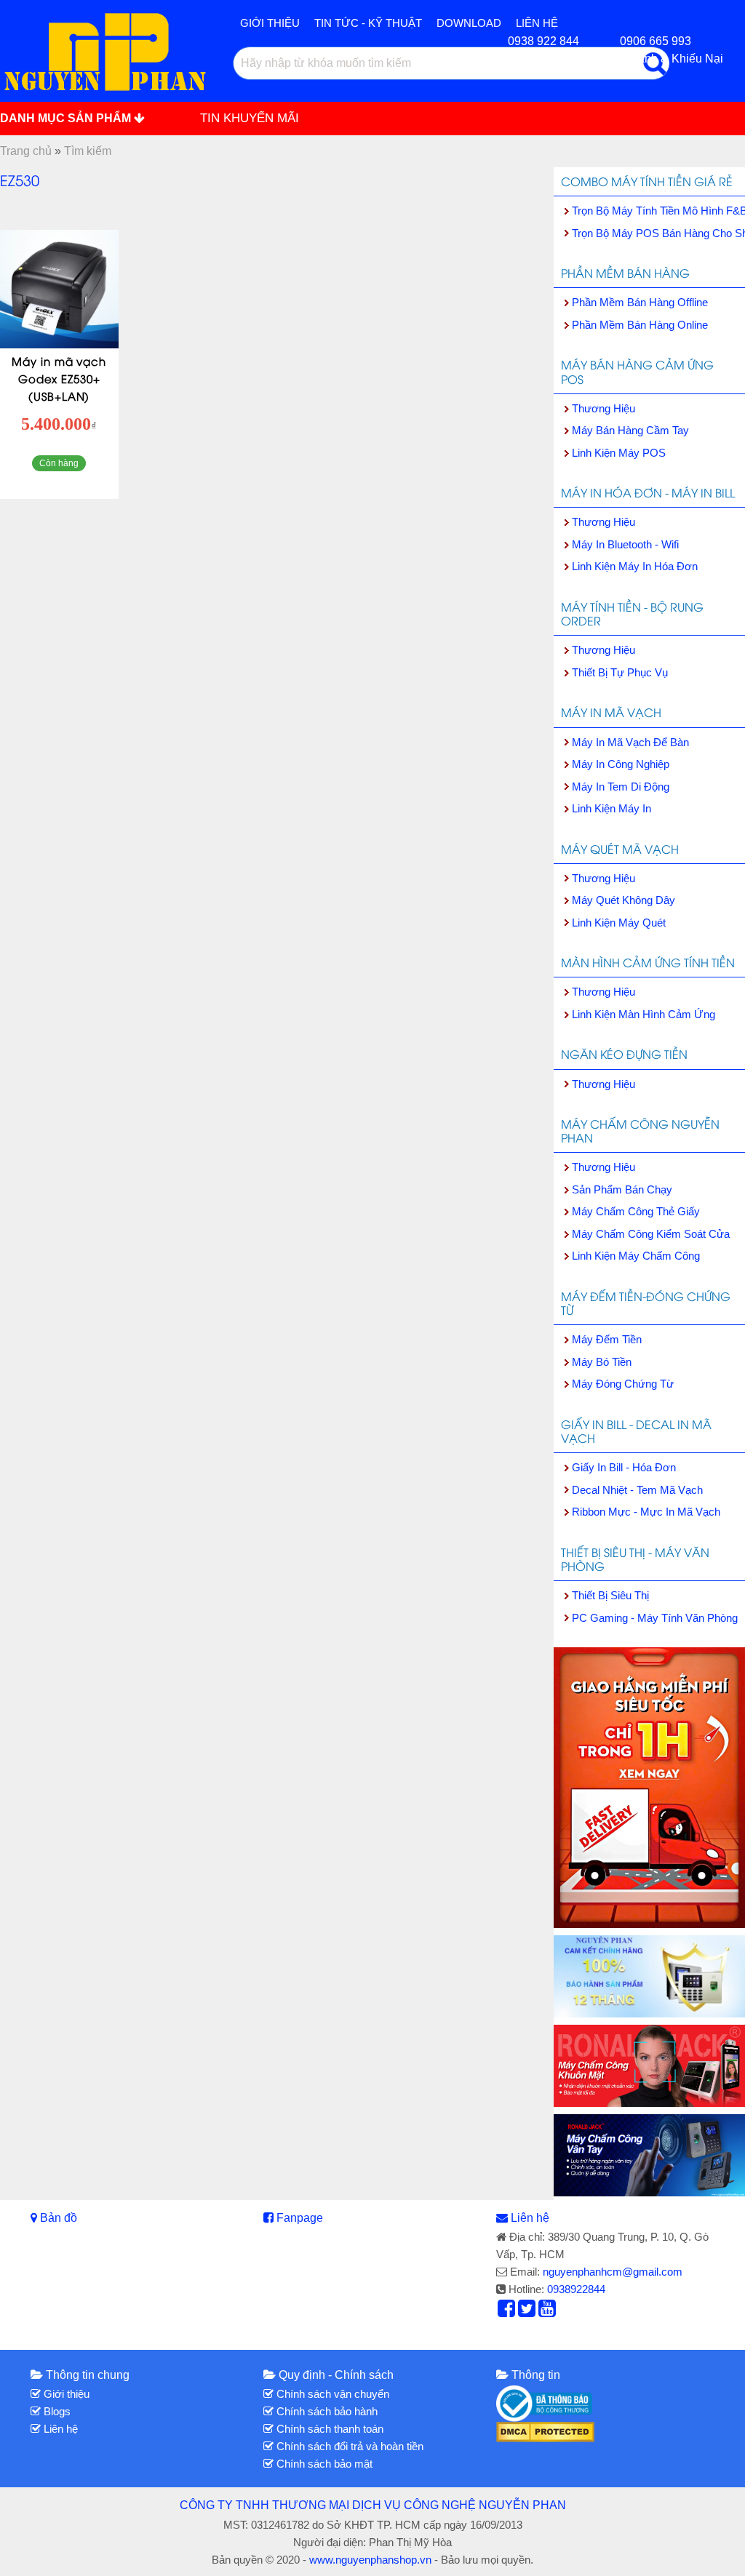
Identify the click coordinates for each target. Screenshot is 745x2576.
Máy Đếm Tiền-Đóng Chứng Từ (646, 1303)
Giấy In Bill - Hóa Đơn (624, 1467)
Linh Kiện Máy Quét (619, 923)
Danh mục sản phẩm (67, 118)
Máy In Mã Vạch (611, 712)
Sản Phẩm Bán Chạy (622, 1189)
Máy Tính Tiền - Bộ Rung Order (632, 613)
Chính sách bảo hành (326, 2411)
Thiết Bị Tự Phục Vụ (620, 672)
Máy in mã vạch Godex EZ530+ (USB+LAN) (59, 378)
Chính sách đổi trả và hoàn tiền (348, 2446)
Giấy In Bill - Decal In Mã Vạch (636, 1431)
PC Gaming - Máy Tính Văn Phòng (655, 1618)
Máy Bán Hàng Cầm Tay (630, 430)
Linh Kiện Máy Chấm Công (636, 1256)
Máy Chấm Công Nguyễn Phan (640, 1131)
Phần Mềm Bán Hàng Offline (640, 302)
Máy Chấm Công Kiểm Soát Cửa (651, 1234)
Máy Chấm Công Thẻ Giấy (636, 1211)
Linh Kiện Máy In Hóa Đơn (635, 566)
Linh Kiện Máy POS (619, 453)
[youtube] (547, 2312)
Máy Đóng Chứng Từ (623, 1384)
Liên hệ (530, 2218)
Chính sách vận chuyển (331, 2394)
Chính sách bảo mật (323, 2464)
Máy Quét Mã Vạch (620, 849)
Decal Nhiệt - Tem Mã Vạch (637, 1490)
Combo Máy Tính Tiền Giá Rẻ (647, 181)
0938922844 (576, 2289)
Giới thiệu (270, 23)
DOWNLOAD (469, 23)
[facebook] (506, 2312)
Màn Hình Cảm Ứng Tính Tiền (648, 962)
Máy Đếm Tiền (607, 1339)
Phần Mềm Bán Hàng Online (640, 325)
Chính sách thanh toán (328, 2429)
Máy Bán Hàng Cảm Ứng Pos (637, 371)
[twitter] (527, 2312)
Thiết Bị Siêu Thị (610, 1595)
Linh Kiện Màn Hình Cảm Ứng (644, 1014)
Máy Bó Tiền (602, 1362)
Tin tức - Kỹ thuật (368, 23)
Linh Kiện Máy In (611, 808)
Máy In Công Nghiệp (621, 764)
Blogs (56, 2411)
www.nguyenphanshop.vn (370, 2560)
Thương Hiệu (603, 408)
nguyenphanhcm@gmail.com (613, 2272)
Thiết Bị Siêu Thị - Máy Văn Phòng (635, 1559)
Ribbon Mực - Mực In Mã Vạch (646, 1512)
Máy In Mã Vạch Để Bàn (630, 742)
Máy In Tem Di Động (621, 787)
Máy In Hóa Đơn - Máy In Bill (648, 492)
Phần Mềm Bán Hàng (625, 273)
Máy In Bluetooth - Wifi (625, 544)
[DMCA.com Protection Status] (545, 2431)
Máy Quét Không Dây (624, 900)
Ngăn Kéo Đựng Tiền (624, 1054)
